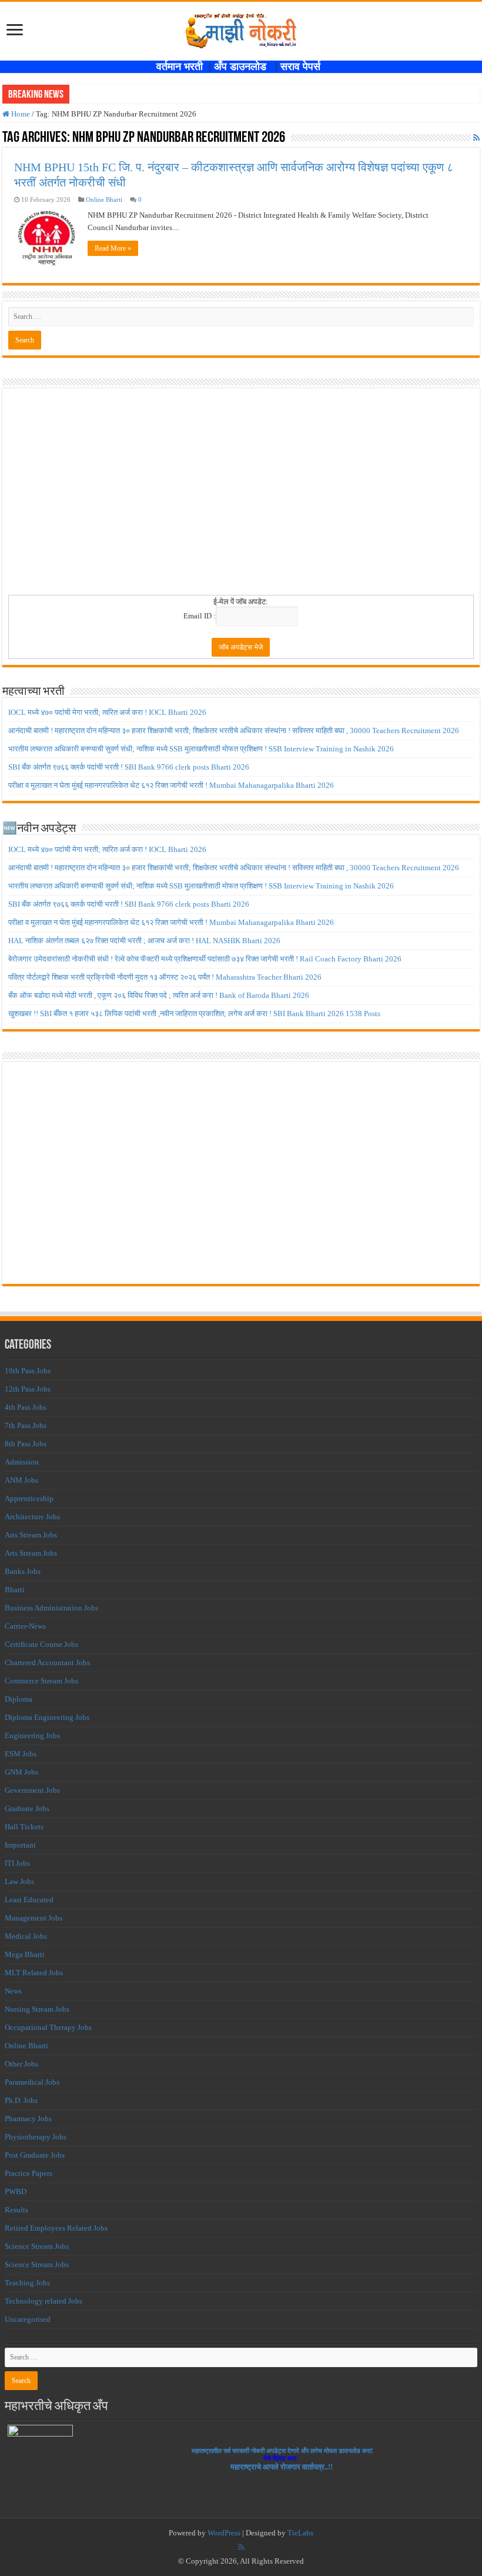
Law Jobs (19, 1881)
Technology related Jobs (43, 2301)
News (13, 1991)
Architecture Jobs (32, 1517)
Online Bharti (104, 199)
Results (16, 2210)
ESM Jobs (21, 1754)
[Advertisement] (241, 495)
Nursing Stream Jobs (37, 2009)
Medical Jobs (26, 1936)
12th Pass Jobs (28, 1389)
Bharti (15, 1590)
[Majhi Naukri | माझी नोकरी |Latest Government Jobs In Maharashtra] (241, 29)
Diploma (19, 1699)
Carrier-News (25, 1626)
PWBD (16, 2191)
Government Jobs (32, 1790)
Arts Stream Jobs (31, 1535)
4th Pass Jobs (26, 1407)
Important (20, 1845)
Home (20, 114)
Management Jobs (34, 1918)
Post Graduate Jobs (35, 2155)
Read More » (113, 248)
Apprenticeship (29, 1498)
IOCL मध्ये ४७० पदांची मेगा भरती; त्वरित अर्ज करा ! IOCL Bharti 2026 (107, 712)
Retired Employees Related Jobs (56, 2228)
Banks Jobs (23, 1571)
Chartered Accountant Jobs (47, 1663)
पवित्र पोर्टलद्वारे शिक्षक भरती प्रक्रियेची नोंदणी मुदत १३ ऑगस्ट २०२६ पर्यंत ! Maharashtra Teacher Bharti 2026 (165, 977)
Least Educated (29, 1900)
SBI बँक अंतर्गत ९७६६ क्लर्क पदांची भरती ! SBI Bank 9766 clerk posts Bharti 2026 (129, 767)
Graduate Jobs (27, 1808)
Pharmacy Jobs (28, 2119)
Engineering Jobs (32, 1735)
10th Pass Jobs (28, 1371)
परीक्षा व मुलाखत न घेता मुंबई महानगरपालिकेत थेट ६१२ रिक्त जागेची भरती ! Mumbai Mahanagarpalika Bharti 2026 (171, 785)
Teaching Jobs (27, 2283)
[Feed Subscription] (476, 138)
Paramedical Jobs (32, 2082)
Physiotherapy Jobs (36, 2137)
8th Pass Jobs (26, 1444)
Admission (22, 1462)
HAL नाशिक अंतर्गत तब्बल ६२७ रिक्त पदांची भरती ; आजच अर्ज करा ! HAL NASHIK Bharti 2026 (144, 941)
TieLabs (300, 2533)
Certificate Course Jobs (41, 1644)
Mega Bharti (25, 1954)
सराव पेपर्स (303, 66)
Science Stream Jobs (37, 2246)
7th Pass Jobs (26, 1425)
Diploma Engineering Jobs (47, 1717)
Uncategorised (28, 2319)
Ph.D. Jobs (21, 2100)
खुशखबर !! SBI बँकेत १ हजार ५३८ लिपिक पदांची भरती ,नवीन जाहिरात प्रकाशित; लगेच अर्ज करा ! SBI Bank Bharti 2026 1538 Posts (194, 1014)
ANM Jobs (21, 1480)
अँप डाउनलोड (245, 66)
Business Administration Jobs (51, 1608)
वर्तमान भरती (181, 66)
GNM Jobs (21, 1772)
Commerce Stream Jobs (41, 1681)
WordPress (224, 2533)
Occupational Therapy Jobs (48, 2027)
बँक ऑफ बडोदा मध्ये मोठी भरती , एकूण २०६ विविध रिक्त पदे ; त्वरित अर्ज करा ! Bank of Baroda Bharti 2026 (159, 995)
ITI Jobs (17, 1863)
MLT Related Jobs (34, 1973)
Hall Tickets (24, 1827)
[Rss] (241, 2547)
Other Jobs (21, 2064)
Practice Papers (29, 2173)
